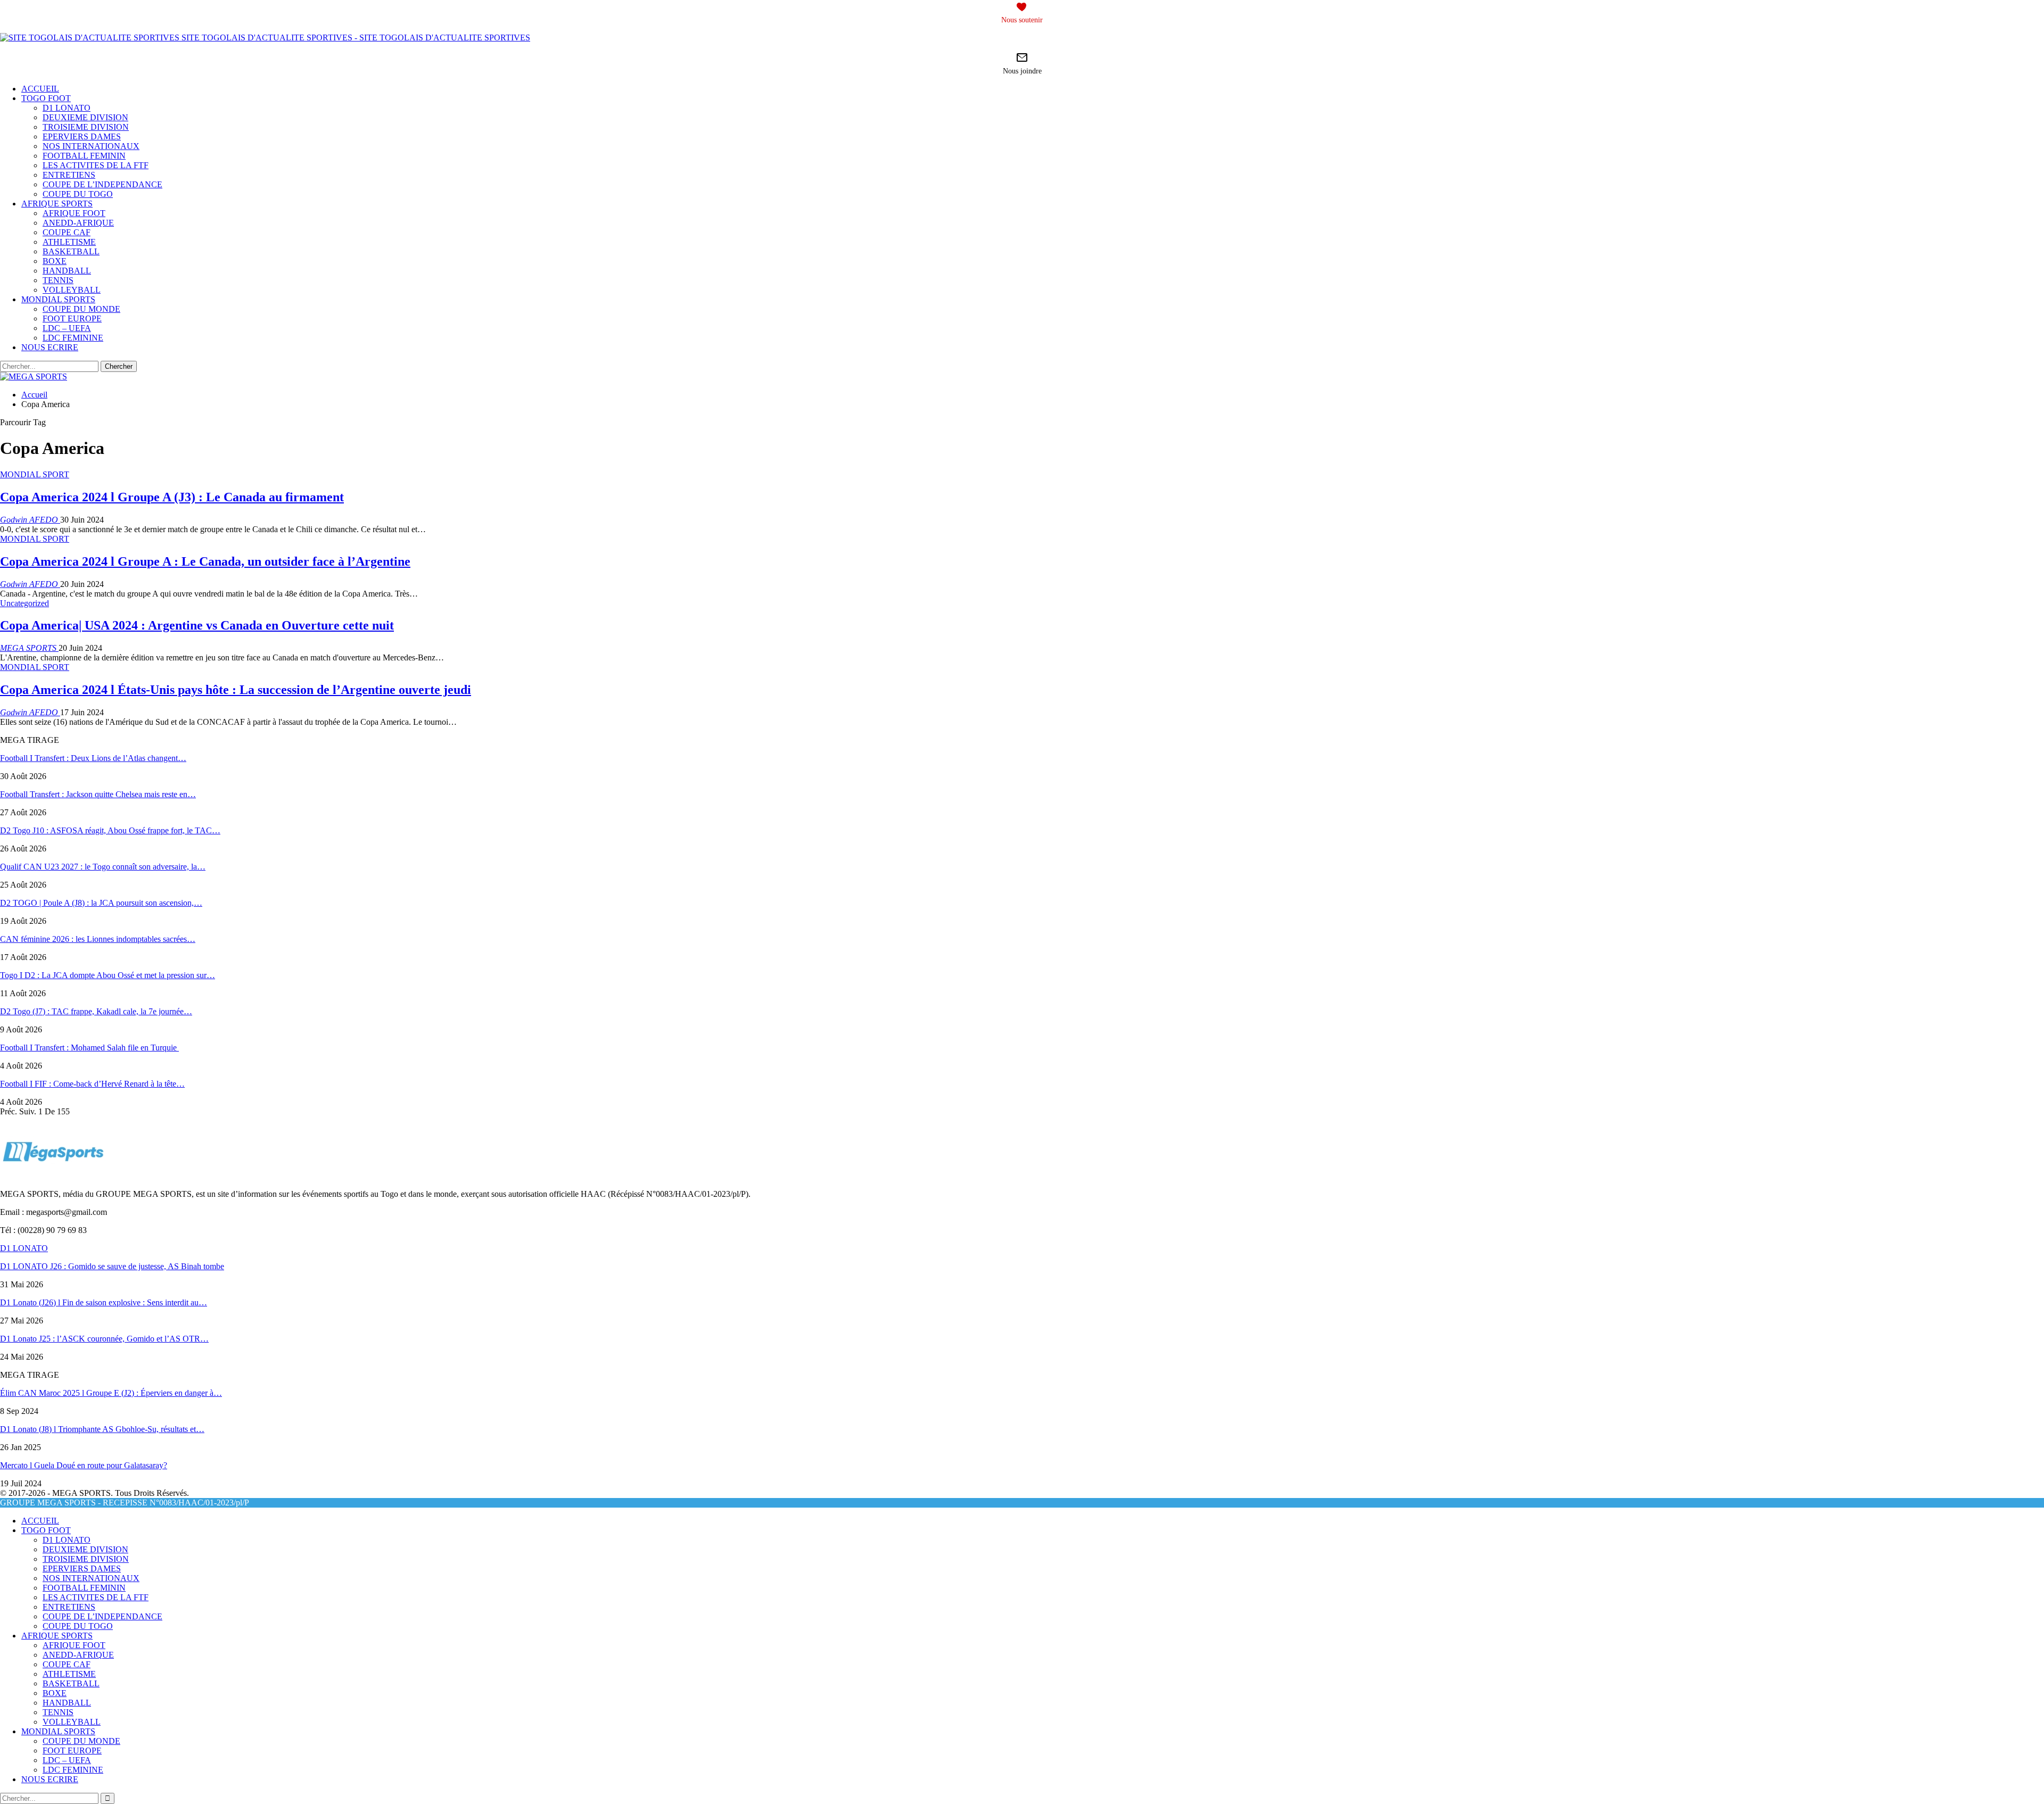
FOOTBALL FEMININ (84, 156)
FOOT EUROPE (72, 318)
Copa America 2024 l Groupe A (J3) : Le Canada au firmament (172, 497)
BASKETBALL (71, 251)
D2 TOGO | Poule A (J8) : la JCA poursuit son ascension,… (101, 903)
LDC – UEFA (67, 328)
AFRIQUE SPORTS (57, 204)
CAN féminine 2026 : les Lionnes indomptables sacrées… (98, 939)
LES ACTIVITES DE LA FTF (96, 165)
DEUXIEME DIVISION (85, 117)
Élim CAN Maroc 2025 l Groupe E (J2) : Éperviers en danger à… (111, 1393)
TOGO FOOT (46, 98)
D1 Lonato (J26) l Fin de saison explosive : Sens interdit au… (104, 1302)
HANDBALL (67, 271)
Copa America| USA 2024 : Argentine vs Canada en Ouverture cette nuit (197, 625)
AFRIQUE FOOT (74, 213)
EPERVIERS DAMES (82, 136)
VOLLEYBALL (72, 290)
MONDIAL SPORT (35, 474)
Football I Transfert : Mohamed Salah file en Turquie (89, 1048)
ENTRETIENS (69, 175)
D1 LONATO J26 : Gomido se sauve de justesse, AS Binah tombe (112, 1266)
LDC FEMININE (73, 338)
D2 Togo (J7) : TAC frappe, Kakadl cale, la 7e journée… (96, 1011)
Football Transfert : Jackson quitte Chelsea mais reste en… (98, 794)
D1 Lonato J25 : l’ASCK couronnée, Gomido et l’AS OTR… (104, 1339)
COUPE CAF (67, 232)
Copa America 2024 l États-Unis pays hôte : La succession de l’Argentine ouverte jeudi (236, 690)
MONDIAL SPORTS (58, 299)
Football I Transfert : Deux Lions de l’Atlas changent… (93, 758)
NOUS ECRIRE (50, 347)
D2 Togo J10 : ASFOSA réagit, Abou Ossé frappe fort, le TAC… (110, 830)
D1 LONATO (67, 108)
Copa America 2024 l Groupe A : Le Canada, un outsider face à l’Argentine (205, 561)
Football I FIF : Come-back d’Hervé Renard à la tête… (92, 1084)
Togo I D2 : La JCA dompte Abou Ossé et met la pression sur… (108, 975)
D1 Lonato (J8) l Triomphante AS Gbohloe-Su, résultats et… (102, 1429)
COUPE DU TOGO (78, 194)
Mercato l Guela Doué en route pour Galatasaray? (84, 1465)
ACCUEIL (40, 89)
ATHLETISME (69, 242)
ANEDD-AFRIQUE (78, 223)
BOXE (55, 261)
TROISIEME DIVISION (86, 127)
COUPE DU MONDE (81, 309)
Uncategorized (24, 603)
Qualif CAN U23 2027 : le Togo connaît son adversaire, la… (103, 867)
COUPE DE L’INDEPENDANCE (102, 184)
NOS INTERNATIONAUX (91, 146)
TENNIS (58, 280)
